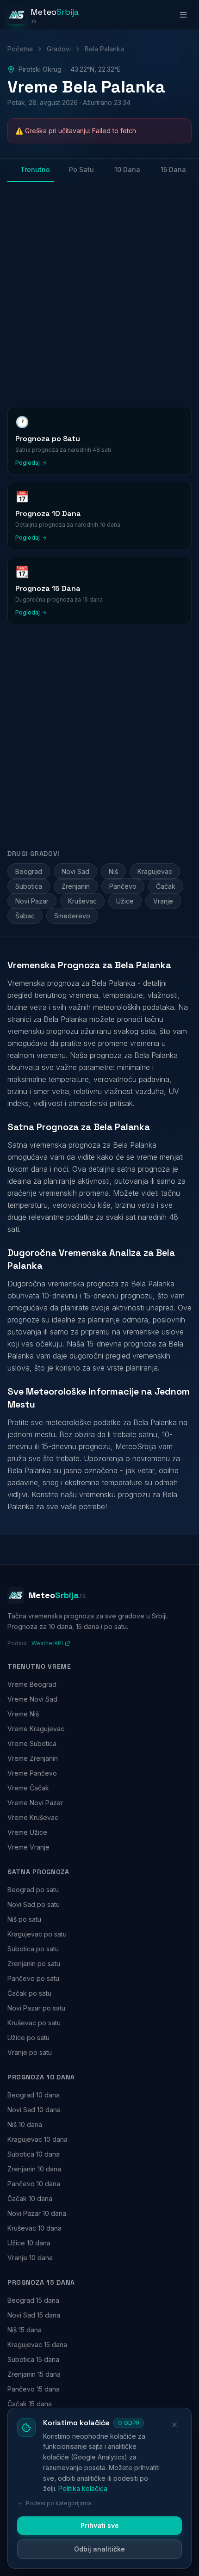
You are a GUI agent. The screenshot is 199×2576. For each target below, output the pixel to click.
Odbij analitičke (99, 2549)
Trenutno (35, 169)
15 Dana (173, 169)
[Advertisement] (99, 293)
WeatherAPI (47, 1643)
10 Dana (127, 169)
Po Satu (81, 169)
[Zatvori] (174, 2425)
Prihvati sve (100, 2525)
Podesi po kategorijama (59, 2503)
